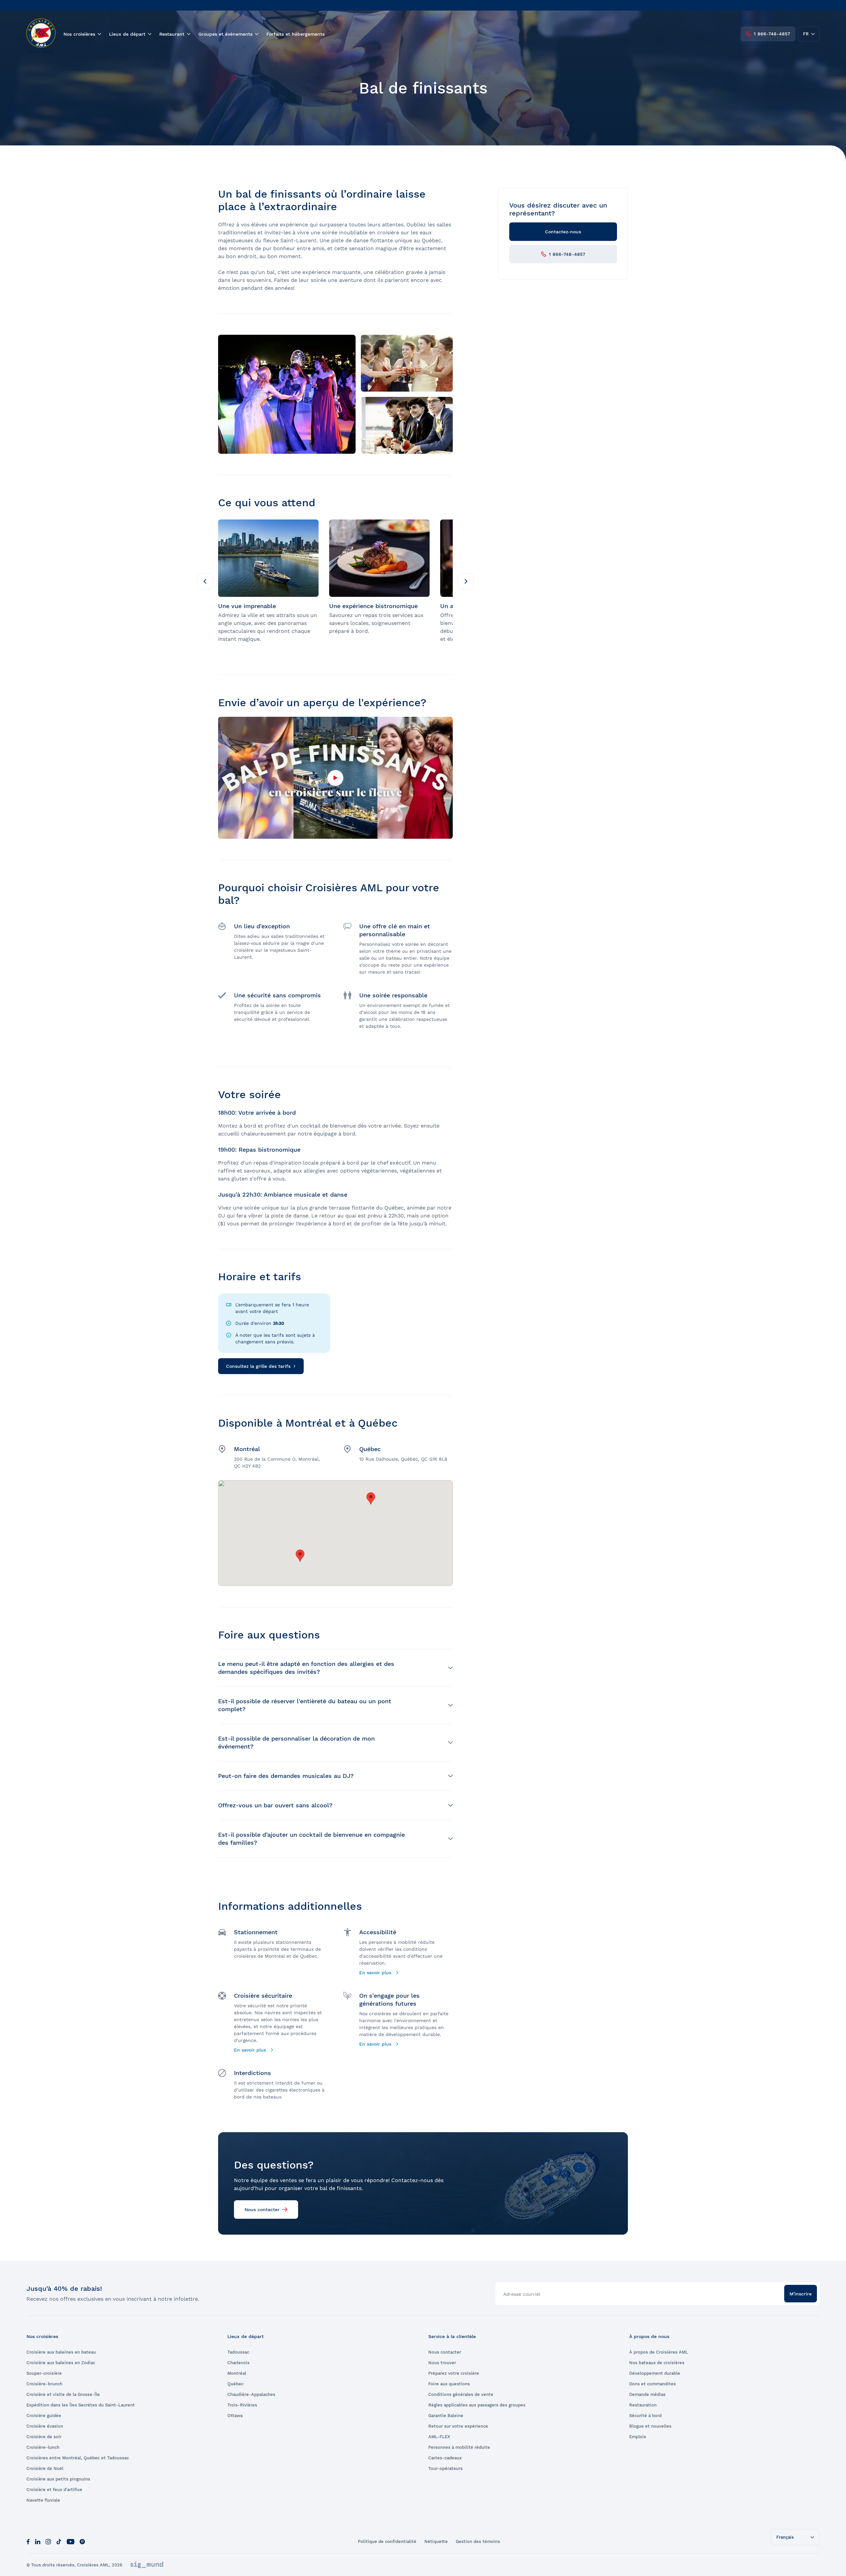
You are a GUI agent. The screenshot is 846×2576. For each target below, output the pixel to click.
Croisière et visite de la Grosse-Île (63, 2394)
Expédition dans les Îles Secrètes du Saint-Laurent (81, 2405)
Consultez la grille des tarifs (258, 1366)
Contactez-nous (563, 232)
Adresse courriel (522, 2294)
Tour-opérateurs (445, 2468)
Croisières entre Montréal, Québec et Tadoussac (78, 2458)
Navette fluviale (43, 2500)
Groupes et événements (225, 34)
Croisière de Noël (45, 2468)
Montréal (237, 2373)
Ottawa (235, 2416)
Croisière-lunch (43, 2447)
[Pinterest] (82, 2541)
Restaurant (172, 34)
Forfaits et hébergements (295, 34)
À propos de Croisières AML (659, 2352)
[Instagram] (48, 2541)
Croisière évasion (45, 2426)
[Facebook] (28, 2541)
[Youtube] (71, 2541)
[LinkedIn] (38, 2541)
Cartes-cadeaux (445, 2458)
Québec (235, 2384)
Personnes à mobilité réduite (459, 2447)
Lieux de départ (127, 34)
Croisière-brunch (44, 2384)
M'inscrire (801, 2294)
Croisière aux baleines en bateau (61, 2352)
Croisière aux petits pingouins (58, 2479)
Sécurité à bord (645, 2416)
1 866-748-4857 (772, 34)
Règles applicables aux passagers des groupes (477, 2405)
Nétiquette (436, 2541)
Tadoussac (238, 2352)
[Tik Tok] (59, 2541)
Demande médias (647, 2394)
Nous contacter (262, 2210)
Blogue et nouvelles (650, 2426)
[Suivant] (466, 581)
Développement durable (655, 2373)
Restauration (643, 2405)
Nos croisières (79, 34)
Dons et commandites (653, 2384)
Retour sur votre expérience (458, 2426)
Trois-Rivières (242, 2405)
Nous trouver (442, 2363)
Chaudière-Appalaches (251, 2394)
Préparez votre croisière (454, 2373)
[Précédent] (205, 581)
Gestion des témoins (478, 2541)
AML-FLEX (439, 2437)
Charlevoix (238, 2363)
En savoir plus (376, 1973)
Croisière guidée (44, 2416)
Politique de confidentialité (387, 2541)
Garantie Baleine (446, 2416)
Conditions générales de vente (461, 2394)
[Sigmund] (147, 2565)
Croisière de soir (44, 2437)
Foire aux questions (449, 2384)
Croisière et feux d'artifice (54, 2490)
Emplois (638, 2437)
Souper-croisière (44, 2373)
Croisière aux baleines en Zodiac (61, 2363)
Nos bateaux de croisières (657, 2363)
